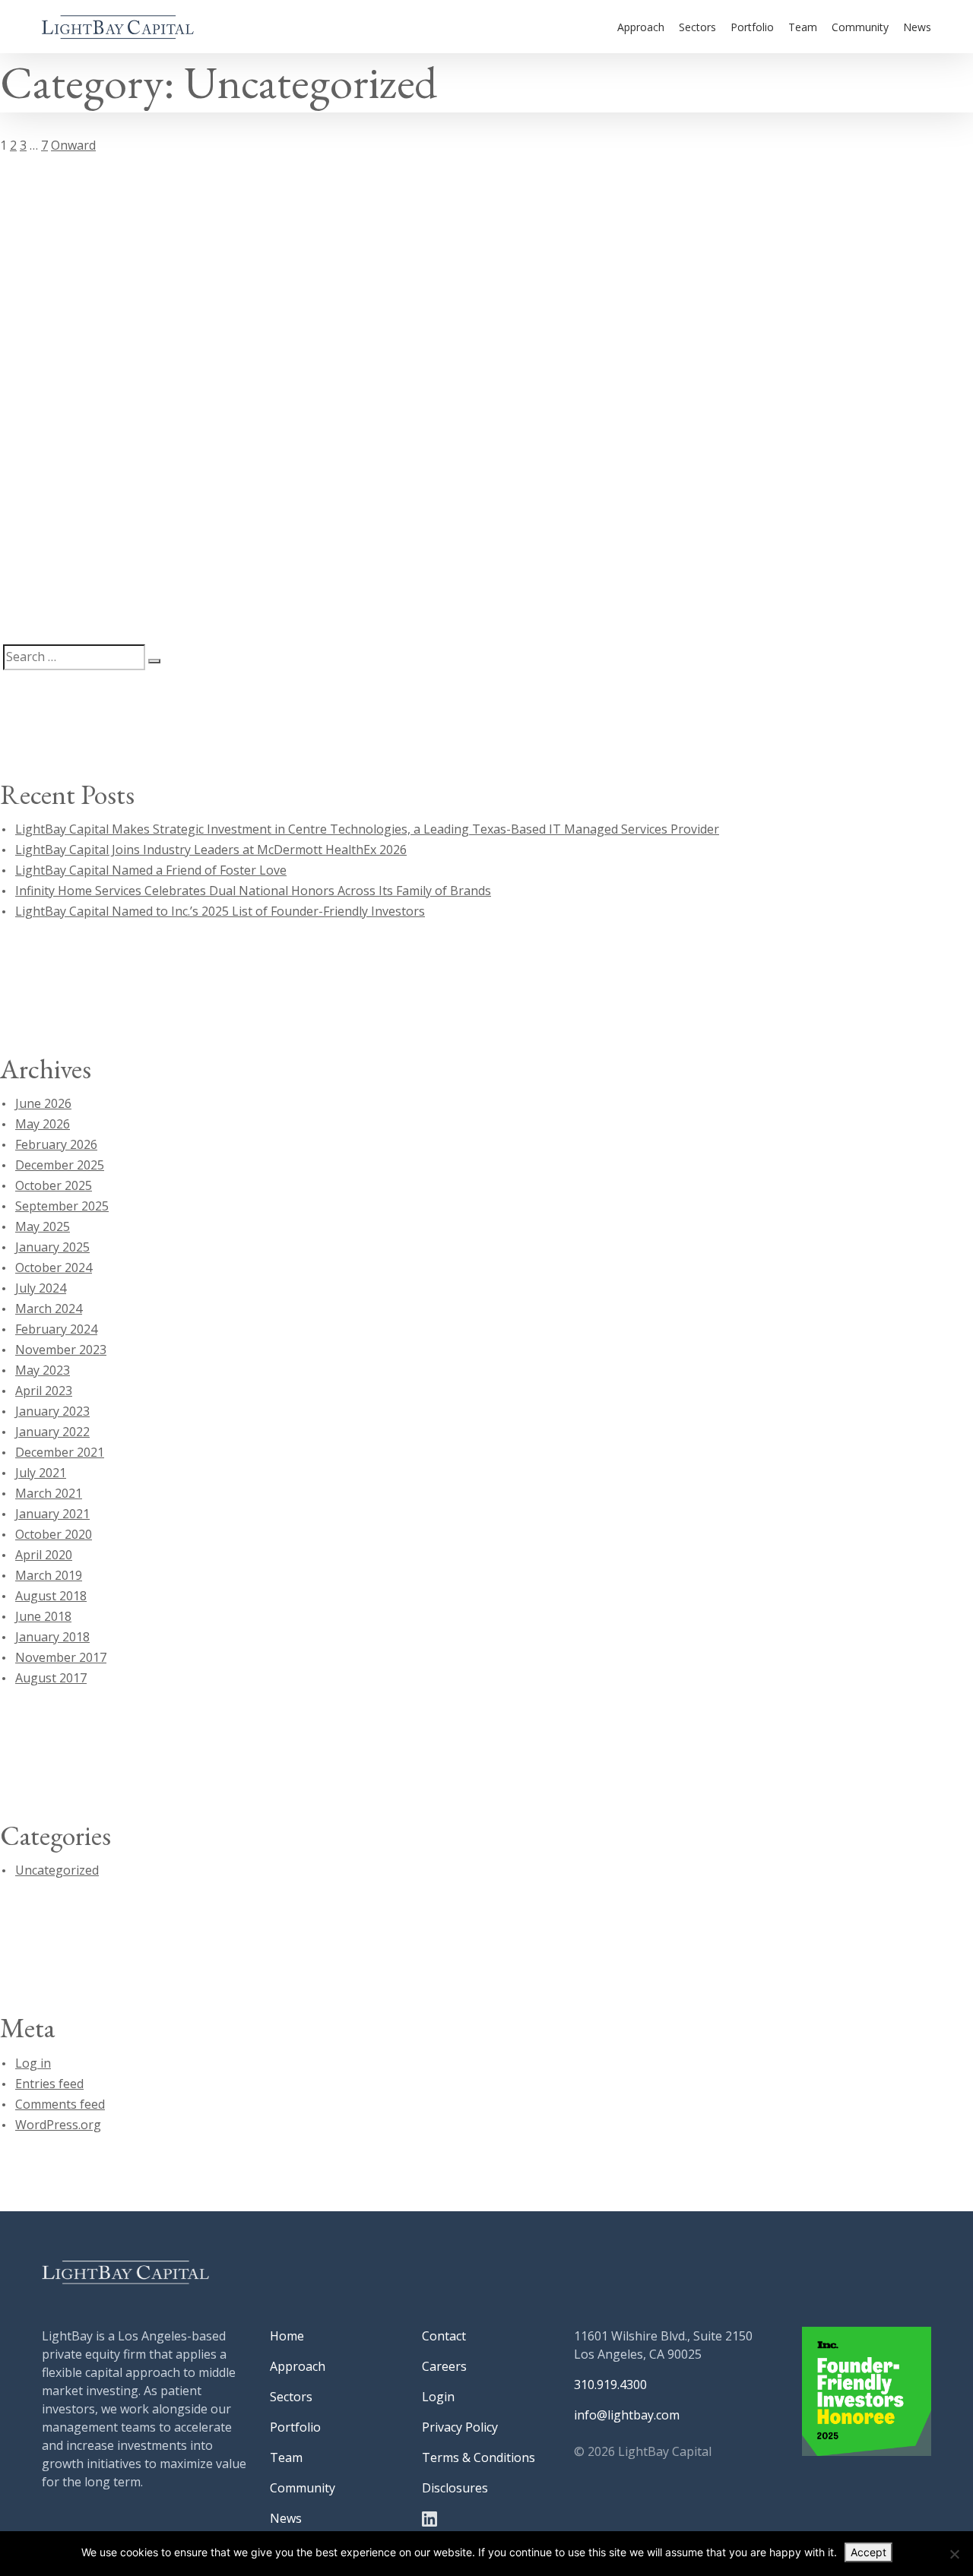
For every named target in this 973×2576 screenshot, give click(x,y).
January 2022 (52, 1432)
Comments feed (60, 2104)
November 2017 (61, 1657)
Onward (73, 145)
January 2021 (52, 1514)
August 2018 (51, 1596)
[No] (954, 2554)
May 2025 (43, 1226)
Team (803, 27)
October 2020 (54, 1534)
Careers (444, 2366)
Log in (33, 2063)
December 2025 (60, 1165)
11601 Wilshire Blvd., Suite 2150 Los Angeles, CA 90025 (663, 2345)
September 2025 (62, 1206)
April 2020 (44, 1555)
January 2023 (52, 1411)
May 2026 (43, 1124)
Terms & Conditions (479, 2457)
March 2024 (49, 1309)
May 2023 (43, 1370)
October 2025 (54, 1185)
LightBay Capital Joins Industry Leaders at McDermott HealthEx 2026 (211, 850)
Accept (868, 2552)
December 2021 (60, 1452)
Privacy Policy (460, 2427)
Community (860, 27)
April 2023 (44, 1391)
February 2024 (56, 1329)
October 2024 (54, 1267)
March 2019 (49, 1575)
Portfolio (752, 27)
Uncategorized (57, 1870)
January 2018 (52, 1637)
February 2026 (56, 1144)
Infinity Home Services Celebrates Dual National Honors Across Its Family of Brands (253, 891)
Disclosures (455, 2488)
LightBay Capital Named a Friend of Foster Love (151, 870)
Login (438, 2397)
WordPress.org (58, 2125)
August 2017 (51, 1678)
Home (287, 2336)
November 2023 (61, 1350)
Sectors (697, 27)
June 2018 (43, 1616)
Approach (641, 27)
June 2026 (43, 1103)
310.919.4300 (610, 2385)
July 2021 (41, 1473)
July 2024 (41, 1288)
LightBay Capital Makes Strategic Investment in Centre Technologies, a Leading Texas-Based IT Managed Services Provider (367, 829)
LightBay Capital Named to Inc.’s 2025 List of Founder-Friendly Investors (220, 911)
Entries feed (49, 2084)
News (917, 27)
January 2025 (52, 1247)
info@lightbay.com (627, 2415)
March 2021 (49, 1493)
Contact (444, 2336)
